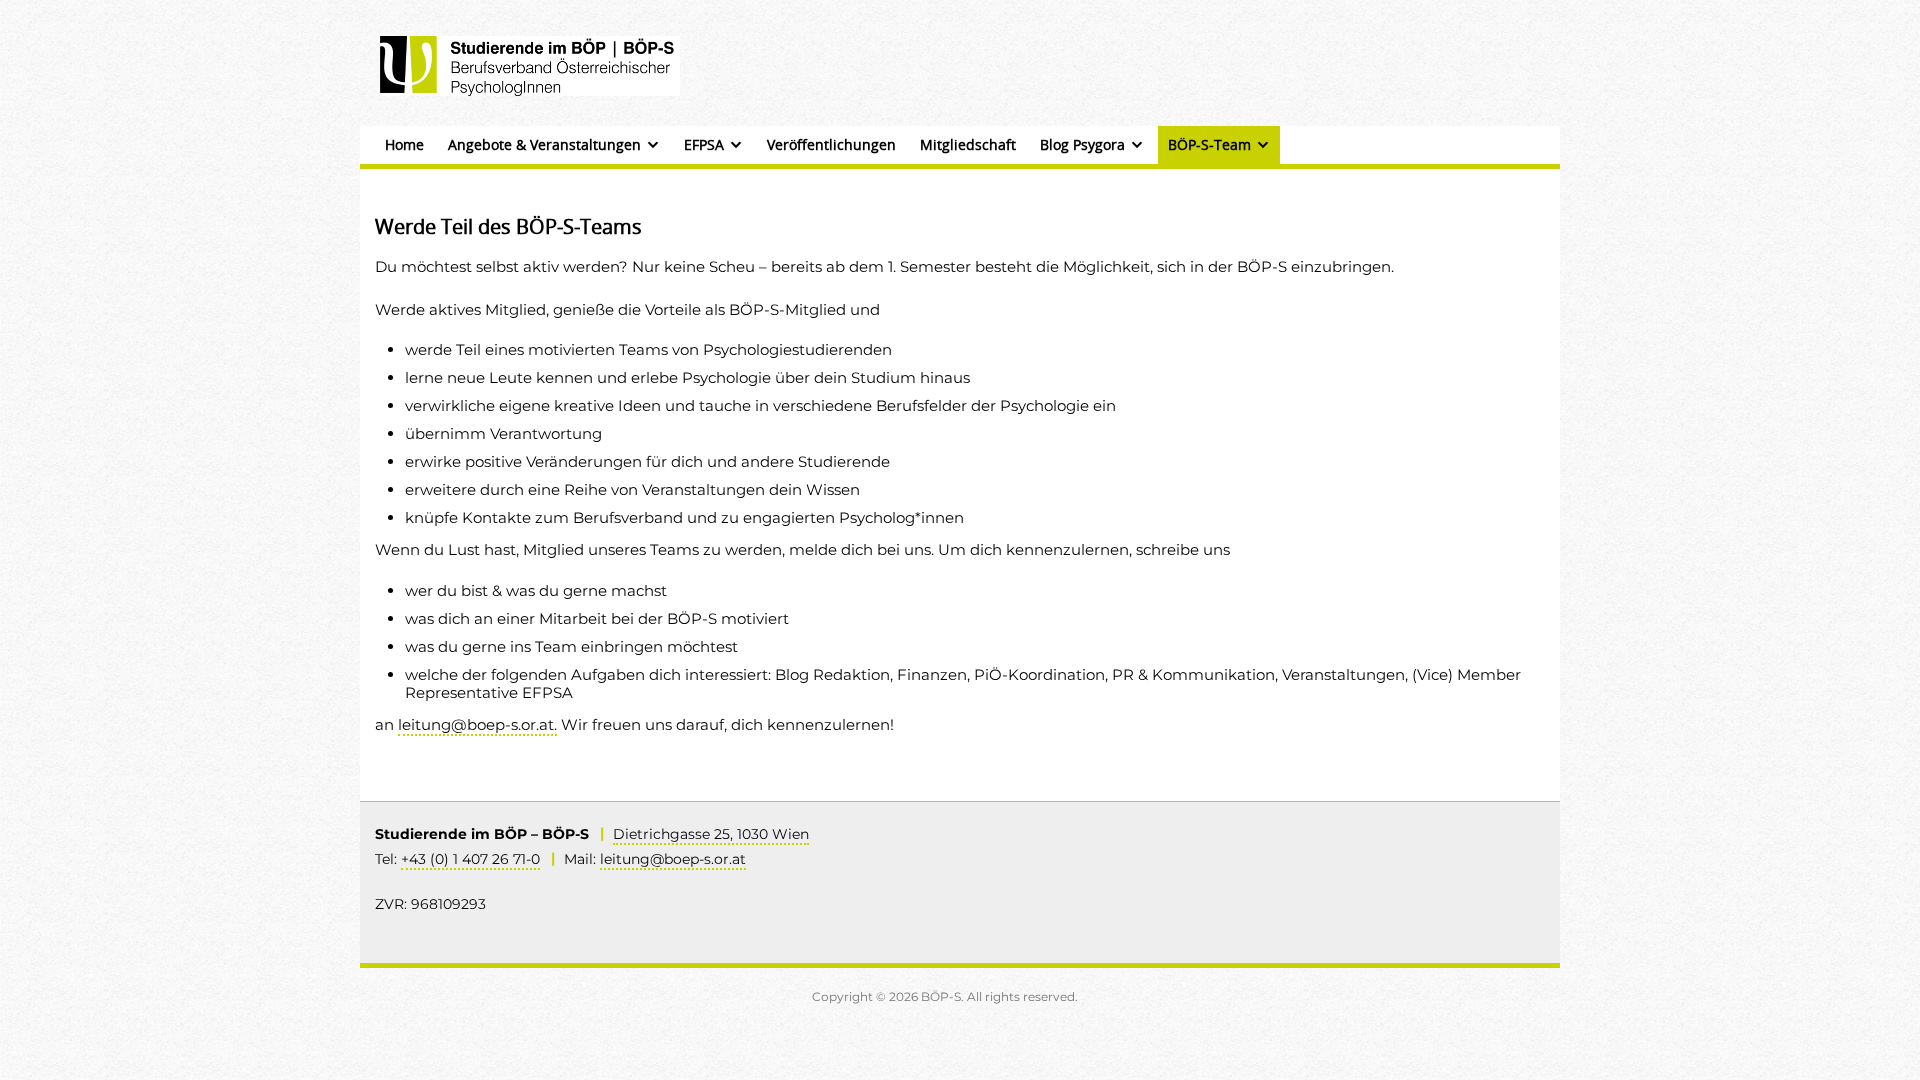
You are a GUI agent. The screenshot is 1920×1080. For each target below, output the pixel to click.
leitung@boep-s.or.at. (477, 724)
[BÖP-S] (530, 64)
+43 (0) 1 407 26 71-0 (470, 859)
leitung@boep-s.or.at (673, 859)
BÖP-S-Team (1209, 144)
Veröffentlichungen (831, 144)
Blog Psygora (1082, 144)
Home (404, 144)
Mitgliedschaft (968, 144)
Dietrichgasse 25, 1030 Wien (711, 834)
